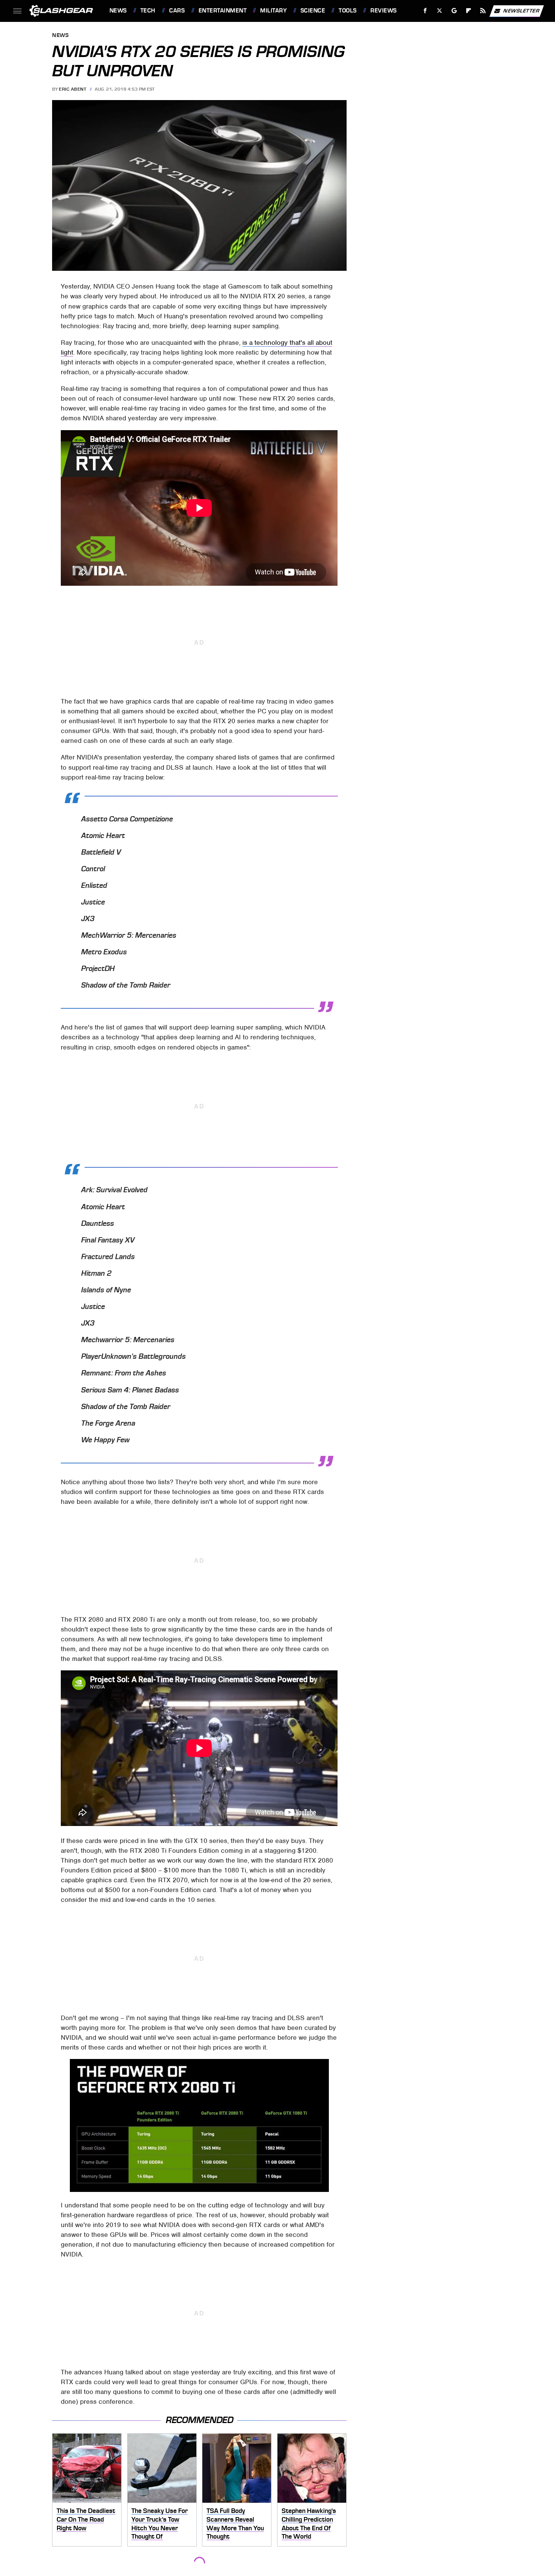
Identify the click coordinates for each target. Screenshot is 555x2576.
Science (313, 11)
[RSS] (483, 11)
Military (273, 11)
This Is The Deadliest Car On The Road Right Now (86, 2519)
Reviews (383, 11)
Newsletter (521, 10)
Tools (348, 11)
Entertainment (223, 11)
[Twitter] (439, 11)
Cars (177, 11)
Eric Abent (72, 89)
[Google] (454, 11)
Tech (148, 11)
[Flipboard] (469, 11)
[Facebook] (425, 11)
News (118, 11)
